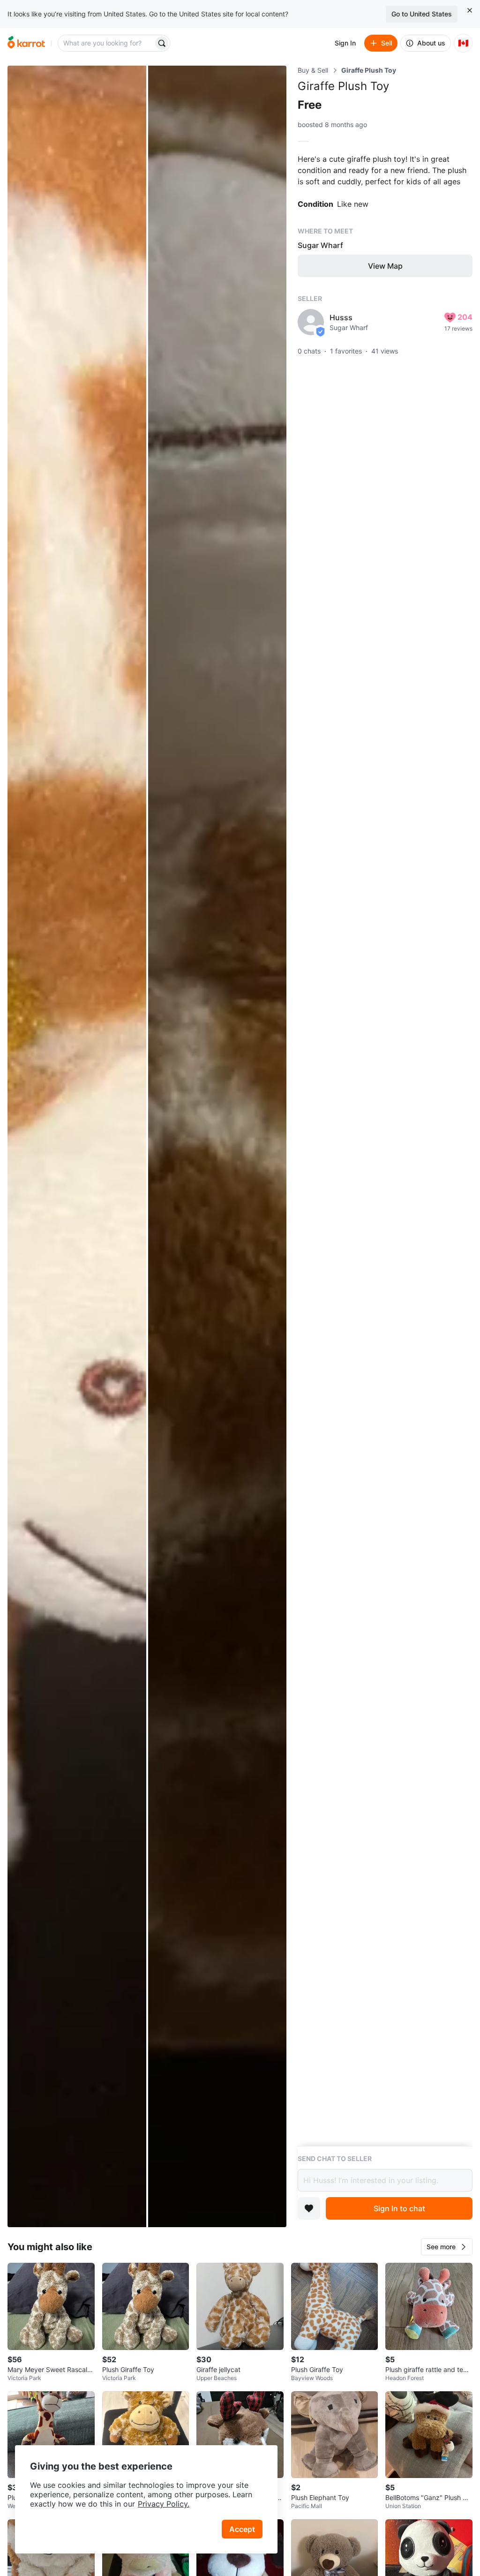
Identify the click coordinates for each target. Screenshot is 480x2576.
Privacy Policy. (164, 2504)
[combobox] (106, 43)
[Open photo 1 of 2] (77, 1146)
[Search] (162, 43)
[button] (447, 2247)
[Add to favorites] (309, 2208)
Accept (242, 2529)
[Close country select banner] (470, 10)
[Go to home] (26, 43)
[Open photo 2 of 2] (217, 1146)
